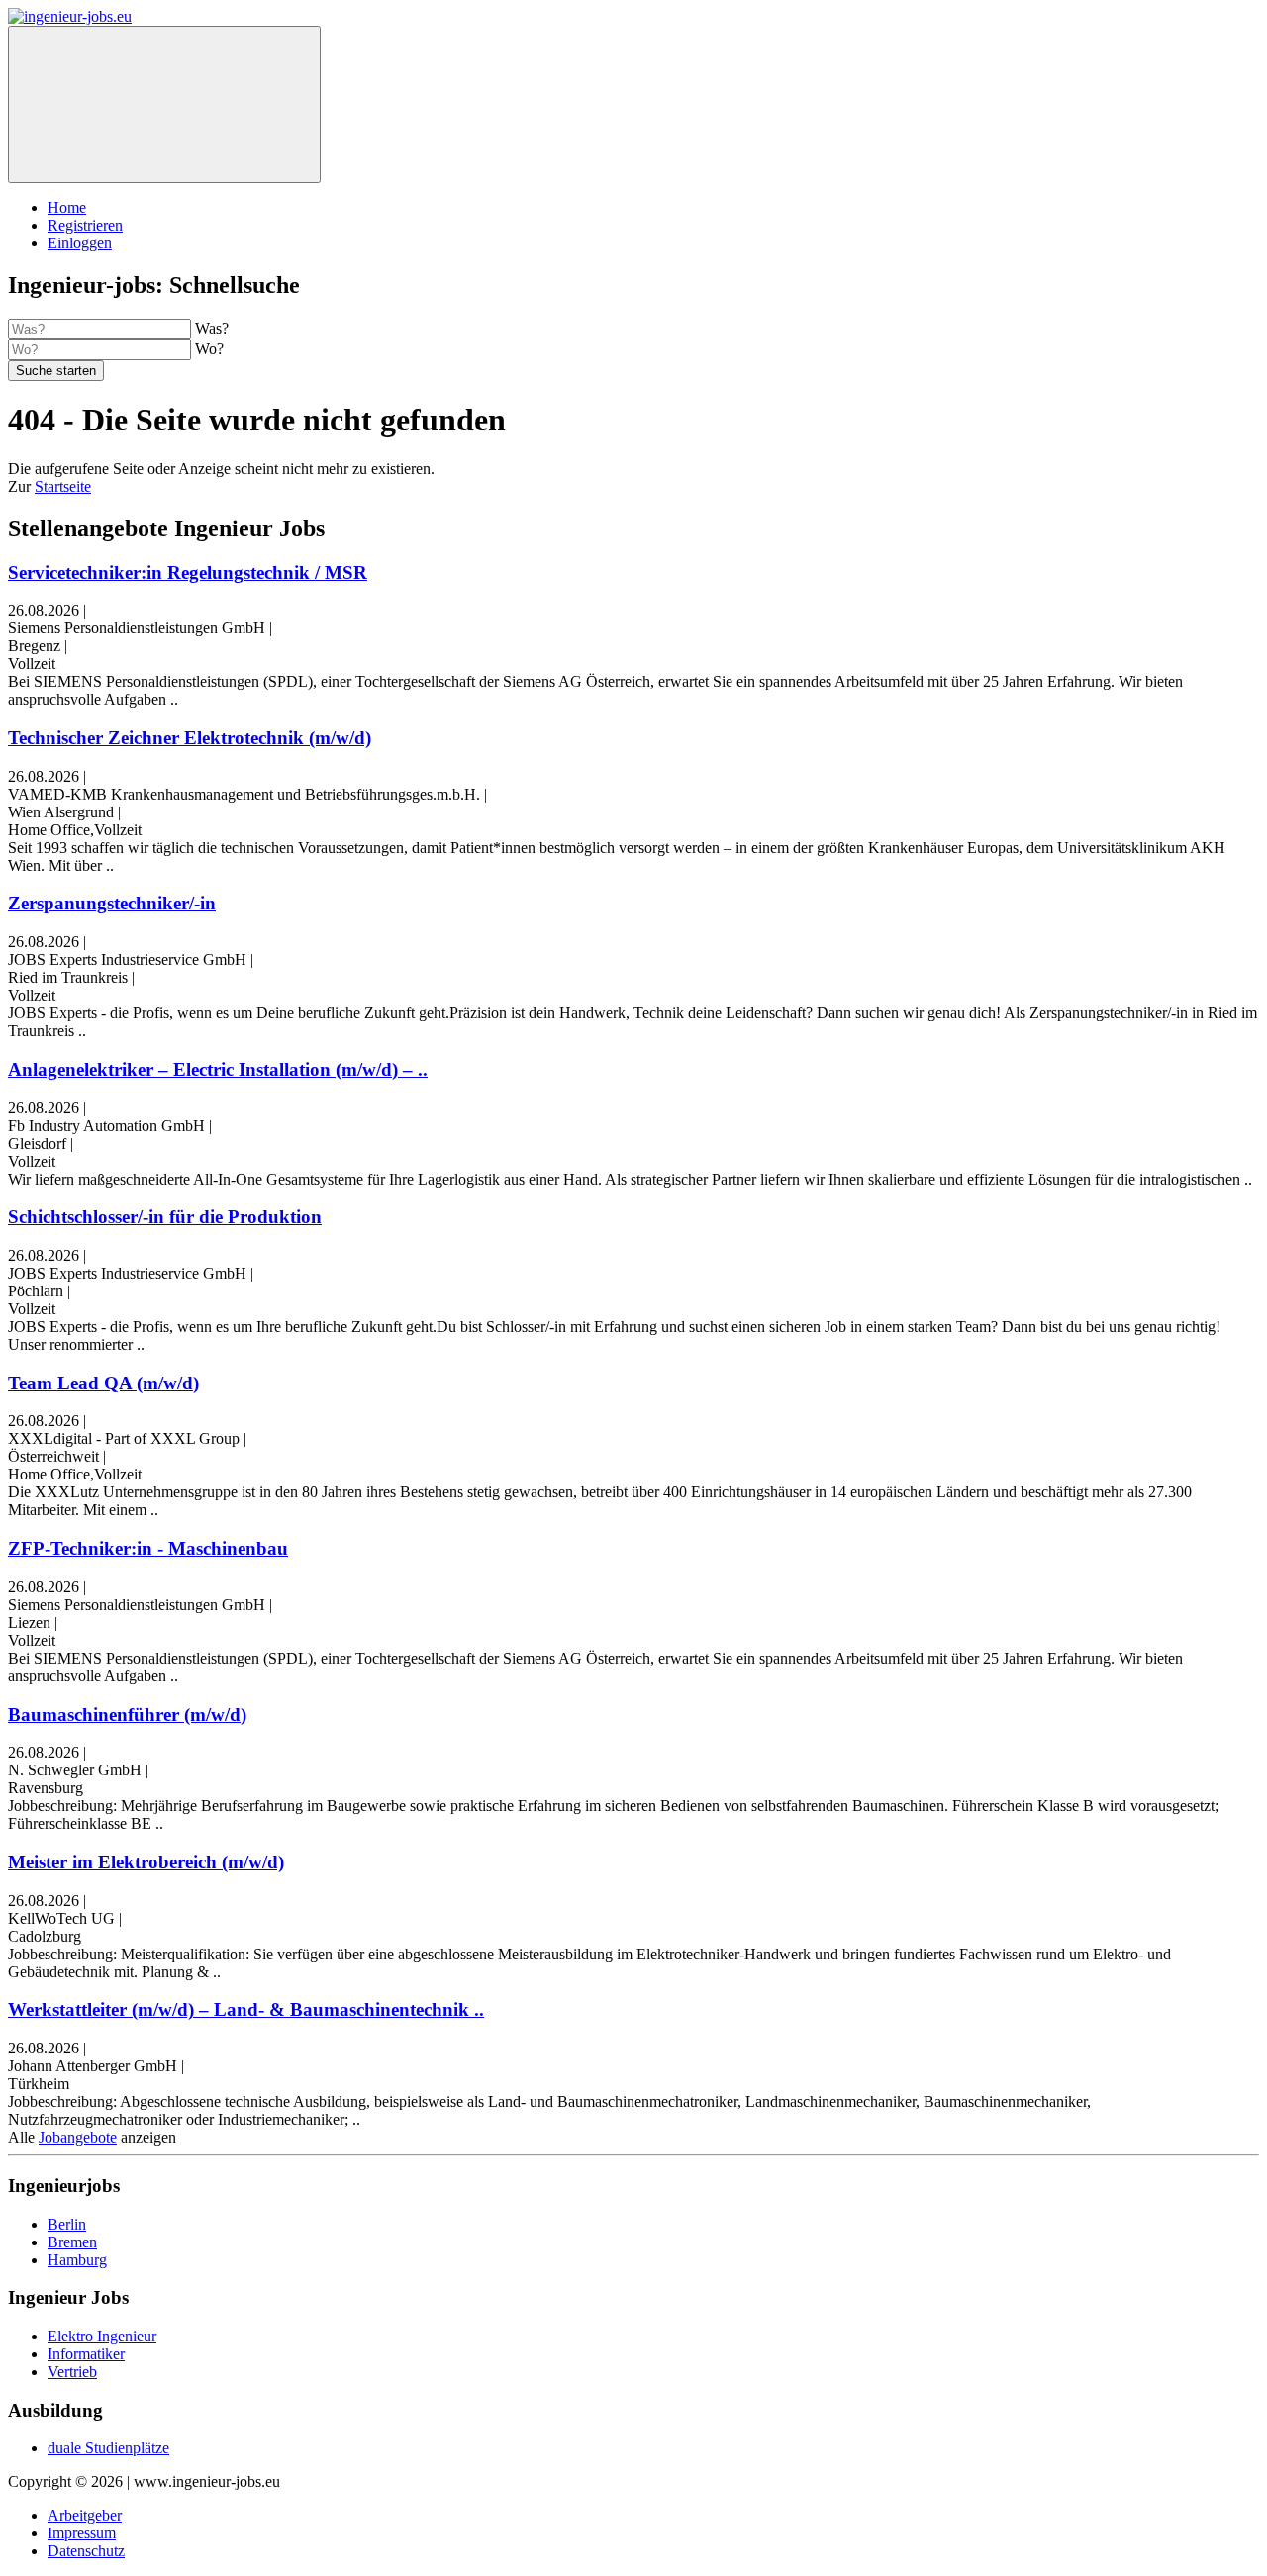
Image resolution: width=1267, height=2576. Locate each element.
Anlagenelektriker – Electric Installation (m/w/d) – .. (218, 1069)
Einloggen (80, 243)
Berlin (67, 2224)
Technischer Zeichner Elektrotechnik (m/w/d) (190, 738)
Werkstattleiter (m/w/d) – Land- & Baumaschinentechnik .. (246, 2009)
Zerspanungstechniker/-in (112, 903)
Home (67, 207)
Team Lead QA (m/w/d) (103, 1383)
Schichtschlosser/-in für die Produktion (165, 1217)
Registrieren (85, 225)
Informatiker (86, 2354)
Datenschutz (86, 2551)
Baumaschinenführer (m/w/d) (127, 1715)
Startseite (63, 486)
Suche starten (56, 371)
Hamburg (77, 2260)
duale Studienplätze (108, 2448)
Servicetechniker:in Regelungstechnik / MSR (188, 572)
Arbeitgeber (85, 2515)
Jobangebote (78, 2137)
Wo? (209, 349)
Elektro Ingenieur (102, 2336)
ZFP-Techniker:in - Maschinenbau (148, 1548)
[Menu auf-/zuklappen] (164, 104)
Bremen (72, 2242)
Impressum (82, 2533)
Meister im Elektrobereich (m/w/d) (146, 1862)
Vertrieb (72, 2372)
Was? (212, 328)
